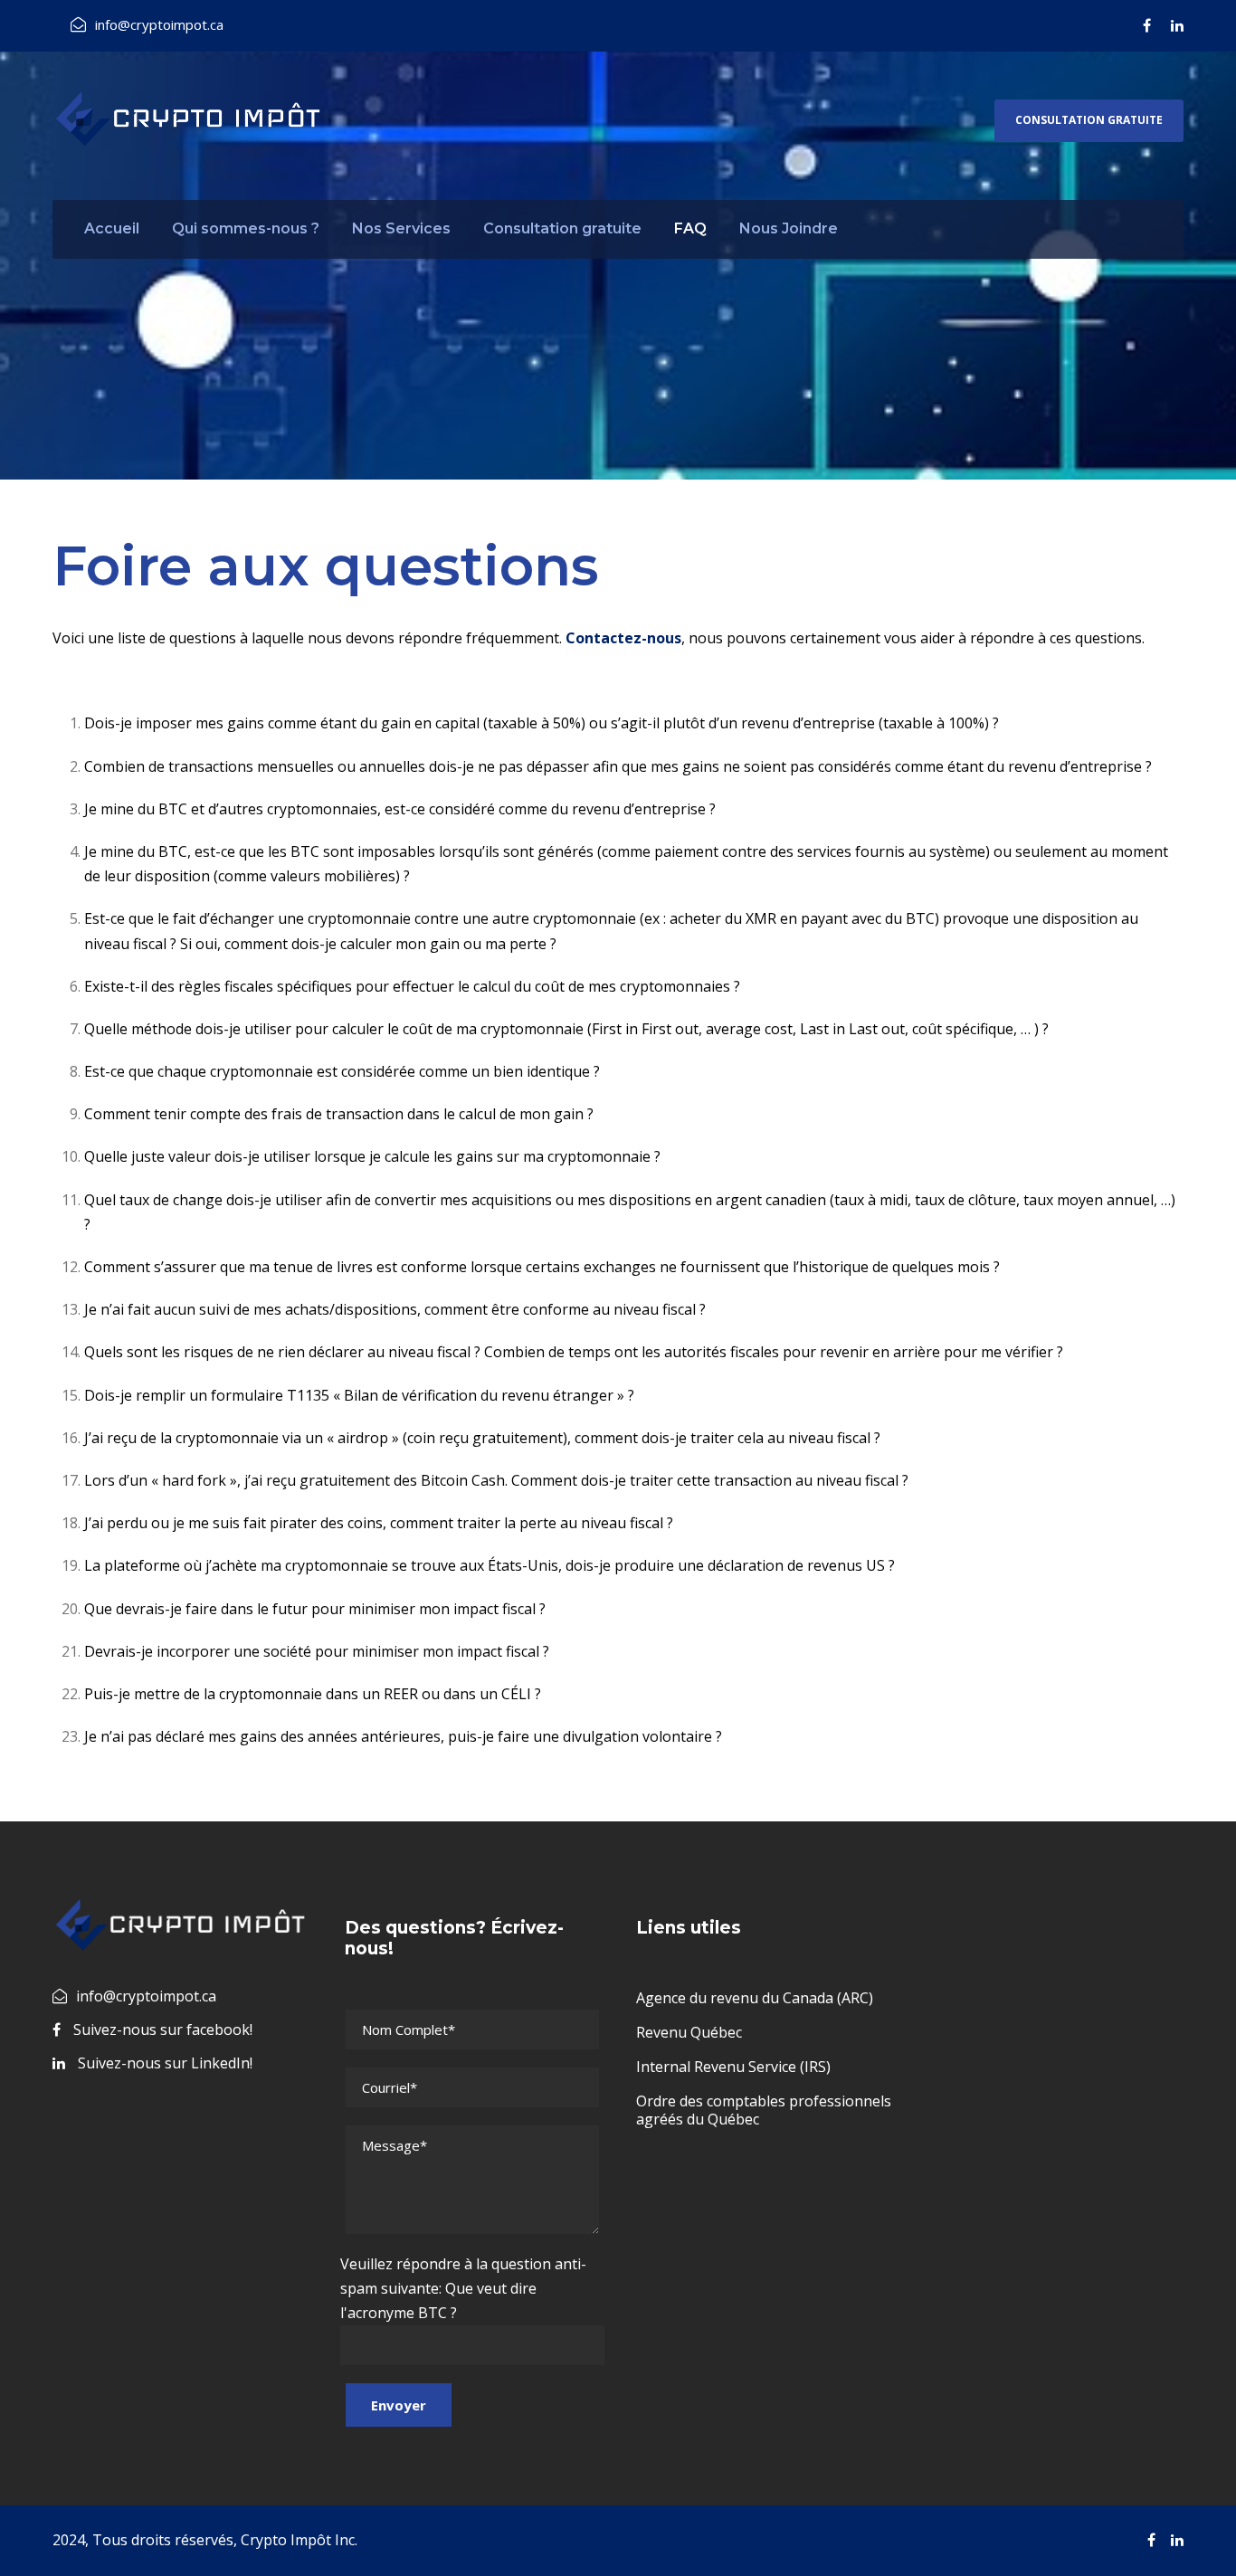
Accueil (112, 228)
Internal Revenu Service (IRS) (733, 2067)
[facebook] (1147, 25)
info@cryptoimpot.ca (159, 24)
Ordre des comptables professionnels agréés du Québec (764, 2110)
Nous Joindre (789, 228)
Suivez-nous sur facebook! (163, 2029)
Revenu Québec (689, 2032)
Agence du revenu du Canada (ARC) (755, 1998)
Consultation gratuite (1089, 120)
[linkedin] (1177, 25)
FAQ (690, 228)
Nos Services (401, 228)
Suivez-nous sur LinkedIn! (165, 2063)
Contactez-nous (623, 638)
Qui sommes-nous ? (246, 228)
